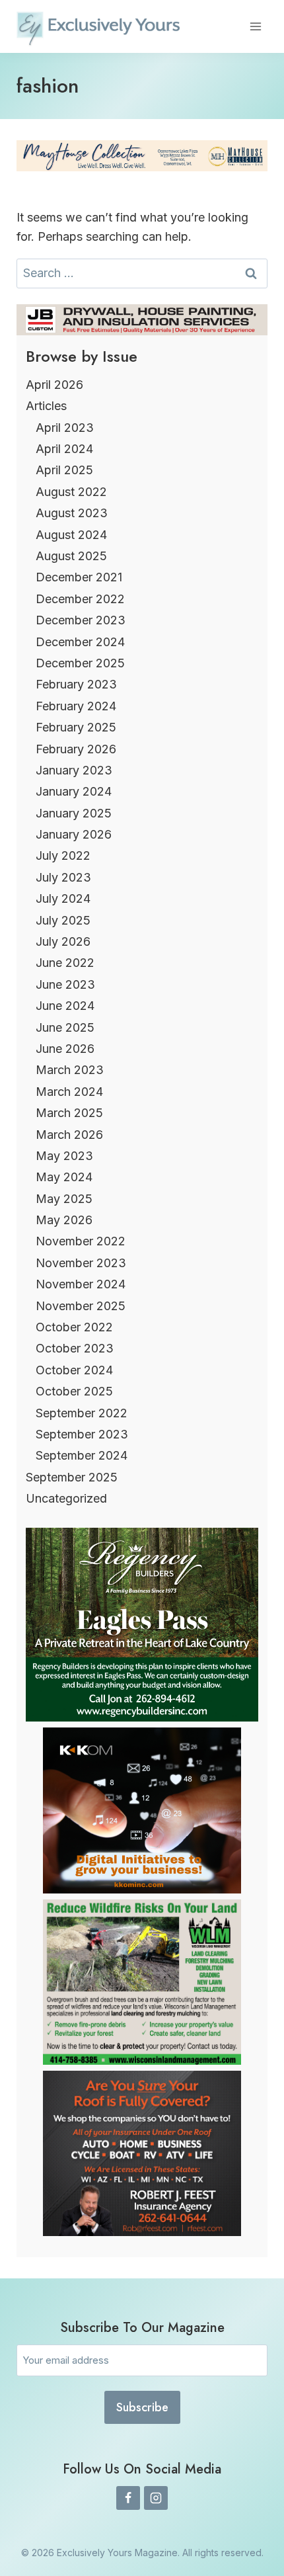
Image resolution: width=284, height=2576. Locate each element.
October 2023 (75, 1348)
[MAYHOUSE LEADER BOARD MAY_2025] (142, 156)
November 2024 (81, 1284)
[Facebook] (128, 2498)
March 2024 (69, 1092)
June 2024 (65, 1006)
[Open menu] (255, 26)
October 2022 (74, 1327)
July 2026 (63, 941)
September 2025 (72, 1477)
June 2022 (65, 963)
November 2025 (81, 1306)
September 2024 (82, 1455)
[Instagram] (156, 2498)
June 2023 (65, 984)
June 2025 (65, 1027)
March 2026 (69, 1135)
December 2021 (79, 577)
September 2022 (82, 1413)
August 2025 (71, 556)
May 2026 (64, 1220)
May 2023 (64, 1156)
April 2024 (64, 449)
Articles (46, 406)
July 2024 (63, 898)
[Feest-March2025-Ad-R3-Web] (142, 2232)
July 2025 (63, 920)
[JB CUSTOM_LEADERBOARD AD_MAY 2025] (142, 320)
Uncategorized (66, 1498)
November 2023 (81, 1263)
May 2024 (64, 1177)
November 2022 (81, 1241)
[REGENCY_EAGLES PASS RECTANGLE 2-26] (142, 1717)
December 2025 (80, 663)
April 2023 (65, 428)
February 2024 (76, 706)
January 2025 (74, 813)
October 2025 (74, 1391)
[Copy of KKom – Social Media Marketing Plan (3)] (142, 1889)
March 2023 (70, 1070)
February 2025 (76, 727)
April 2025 (64, 470)
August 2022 (71, 492)
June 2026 (65, 1049)
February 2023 (76, 684)
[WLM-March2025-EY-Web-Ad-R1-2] (142, 2060)
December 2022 (80, 599)
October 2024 (74, 1370)
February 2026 (76, 749)
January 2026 (74, 834)
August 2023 (72, 513)
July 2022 (63, 855)
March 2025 (69, 1113)
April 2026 (54, 385)
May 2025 (64, 1199)
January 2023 (74, 770)
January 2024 (74, 791)
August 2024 (71, 535)
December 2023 (81, 620)
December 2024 (80, 642)
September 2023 (82, 1434)
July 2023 (63, 877)
